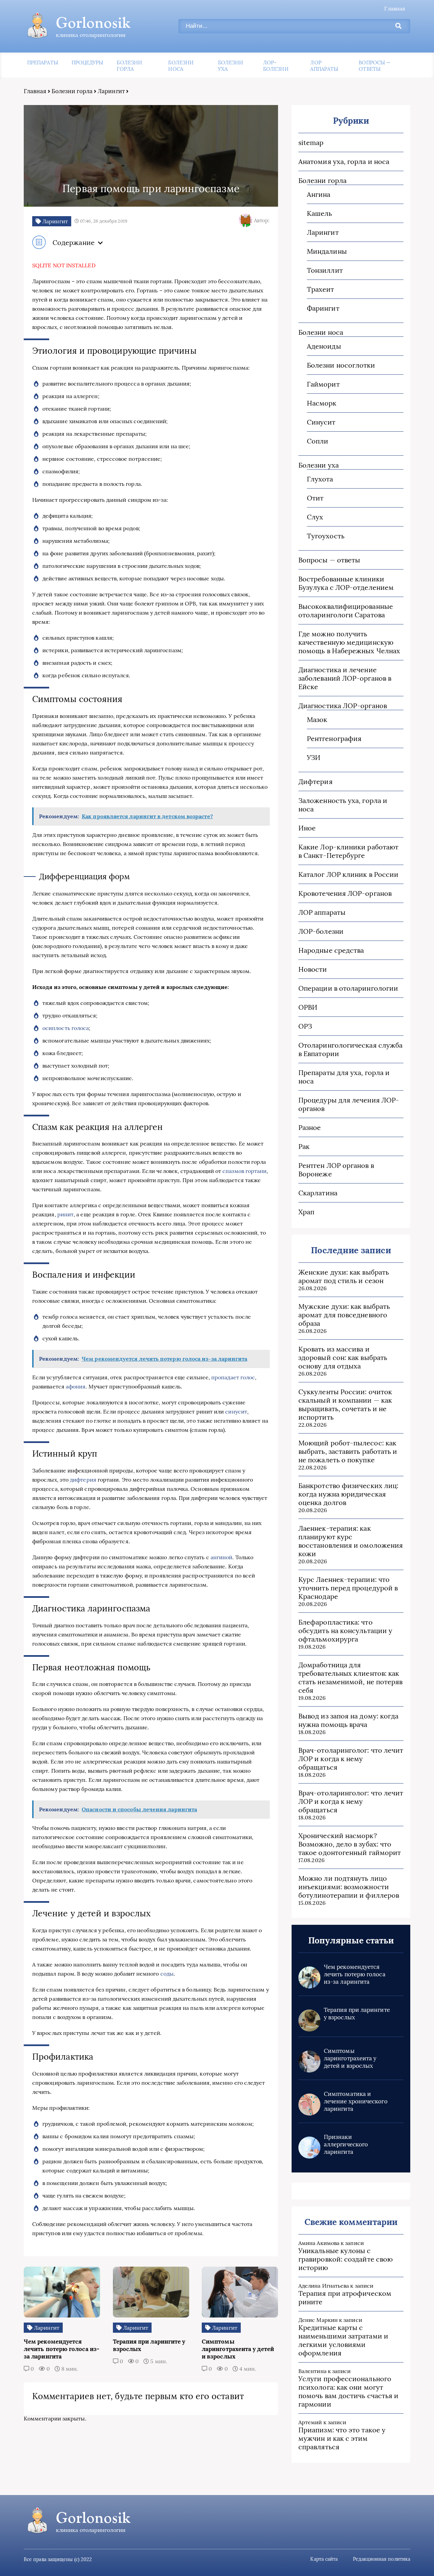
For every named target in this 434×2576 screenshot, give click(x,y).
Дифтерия (315, 781)
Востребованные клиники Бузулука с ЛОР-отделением (346, 583)
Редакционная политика (382, 2559)
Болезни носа (181, 66)
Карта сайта (324, 2559)
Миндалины (327, 251)
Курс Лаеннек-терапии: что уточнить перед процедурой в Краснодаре (348, 1588)
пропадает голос (233, 1377)
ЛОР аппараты (324, 66)
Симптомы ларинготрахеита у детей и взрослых (350, 2058)
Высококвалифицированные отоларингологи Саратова (346, 611)
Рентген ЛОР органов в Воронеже (336, 1170)
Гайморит (323, 384)
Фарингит (323, 308)
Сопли (318, 441)
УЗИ (314, 757)
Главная (395, 8)
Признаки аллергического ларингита (346, 2144)
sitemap (311, 142)
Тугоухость (326, 536)
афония (76, 1386)
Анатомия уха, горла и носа (344, 161)
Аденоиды (324, 346)
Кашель (319, 213)
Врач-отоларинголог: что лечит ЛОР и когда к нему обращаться (351, 1759)
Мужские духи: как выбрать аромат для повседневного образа (344, 1315)
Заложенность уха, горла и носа (343, 805)
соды (167, 1974)
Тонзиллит (325, 270)
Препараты (43, 63)
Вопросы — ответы (375, 66)
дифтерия (83, 1480)
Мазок (317, 719)
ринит (65, 1214)
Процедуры (87, 63)
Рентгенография (334, 738)
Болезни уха (231, 66)
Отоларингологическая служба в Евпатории (350, 1049)
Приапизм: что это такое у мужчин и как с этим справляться (342, 2438)
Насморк (322, 403)
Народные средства (331, 950)
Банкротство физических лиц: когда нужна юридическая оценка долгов (348, 1494)
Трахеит (321, 289)
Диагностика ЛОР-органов (343, 706)
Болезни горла (129, 66)
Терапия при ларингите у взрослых (357, 2014)
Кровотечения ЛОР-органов (345, 893)
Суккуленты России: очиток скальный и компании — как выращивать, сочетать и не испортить (345, 1404)
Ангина (319, 194)
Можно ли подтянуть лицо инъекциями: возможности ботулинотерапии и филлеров (349, 1887)
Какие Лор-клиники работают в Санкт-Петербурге (348, 851)
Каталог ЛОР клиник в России (348, 874)
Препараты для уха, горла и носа (344, 1077)
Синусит (321, 422)
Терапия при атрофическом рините (345, 2297)
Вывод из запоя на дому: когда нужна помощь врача (348, 1720)
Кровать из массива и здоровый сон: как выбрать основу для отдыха (343, 1357)
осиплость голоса (66, 1028)
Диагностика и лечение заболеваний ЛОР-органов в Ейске (345, 678)
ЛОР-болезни (276, 66)
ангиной (222, 1557)
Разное (310, 1127)
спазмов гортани (244, 1171)
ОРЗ (305, 1026)
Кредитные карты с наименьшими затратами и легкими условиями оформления (343, 2340)
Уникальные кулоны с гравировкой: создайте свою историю (346, 2259)
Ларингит (111, 91)
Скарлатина (318, 1193)
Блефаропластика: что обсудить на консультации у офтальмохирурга (345, 1631)
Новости (313, 969)
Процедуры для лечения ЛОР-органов (349, 1104)
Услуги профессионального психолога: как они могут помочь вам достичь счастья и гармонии (348, 2391)
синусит (236, 1411)
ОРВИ (308, 1007)
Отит (315, 498)
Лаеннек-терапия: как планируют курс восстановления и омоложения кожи (351, 1541)
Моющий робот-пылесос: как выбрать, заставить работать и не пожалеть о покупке (348, 1451)
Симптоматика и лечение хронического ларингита (356, 2101)
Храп (306, 1212)
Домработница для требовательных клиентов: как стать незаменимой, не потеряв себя (350, 1677)
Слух (315, 517)
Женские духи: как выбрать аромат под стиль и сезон (344, 1276)
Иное (307, 828)
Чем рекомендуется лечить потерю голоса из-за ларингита (355, 1974)
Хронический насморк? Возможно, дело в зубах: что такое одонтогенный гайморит (350, 1844)
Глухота (320, 479)
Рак (304, 1146)
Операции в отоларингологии (348, 988)
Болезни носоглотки (341, 365)
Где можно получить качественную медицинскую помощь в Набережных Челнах (349, 642)
